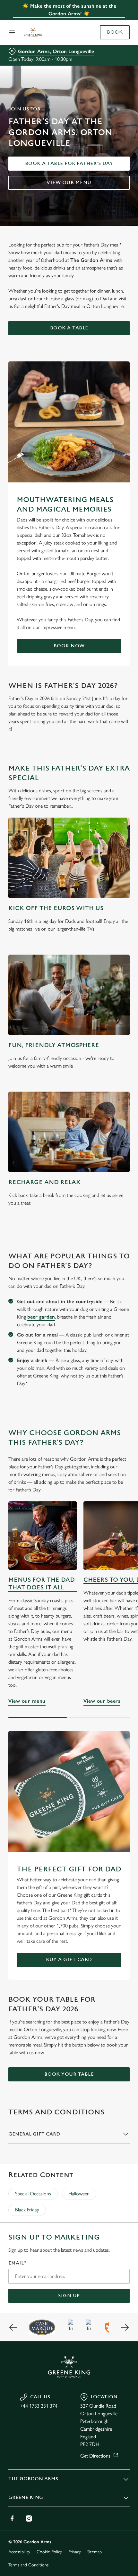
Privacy (75, 2552)
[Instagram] (29, 2518)
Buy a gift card (69, 1960)
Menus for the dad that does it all (42, 1584)
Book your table (69, 2074)
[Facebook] (12, 2518)
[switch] (121, 1295)
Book (115, 32)
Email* (17, 2263)
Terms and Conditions (28, 2565)
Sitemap (95, 2552)
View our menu (69, 183)
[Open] (12, 32)
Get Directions (95, 2456)
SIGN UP (69, 2296)
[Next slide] (125, 2327)
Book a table (69, 328)
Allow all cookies (69, 1381)
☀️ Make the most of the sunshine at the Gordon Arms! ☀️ (69, 10)
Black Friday (27, 2210)
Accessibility (19, 2552)
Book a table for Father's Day (69, 163)
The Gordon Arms (33, 2479)
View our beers (102, 1701)
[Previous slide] (13, 2327)
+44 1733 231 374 (39, 2406)
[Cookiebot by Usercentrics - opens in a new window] (103, 1168)
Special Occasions (33, 2194)
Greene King (26, 2497)
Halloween (79, 2194)
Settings (109, 1361)
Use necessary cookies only (69, 1402)
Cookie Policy (49, 2552)
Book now (69, 646)
